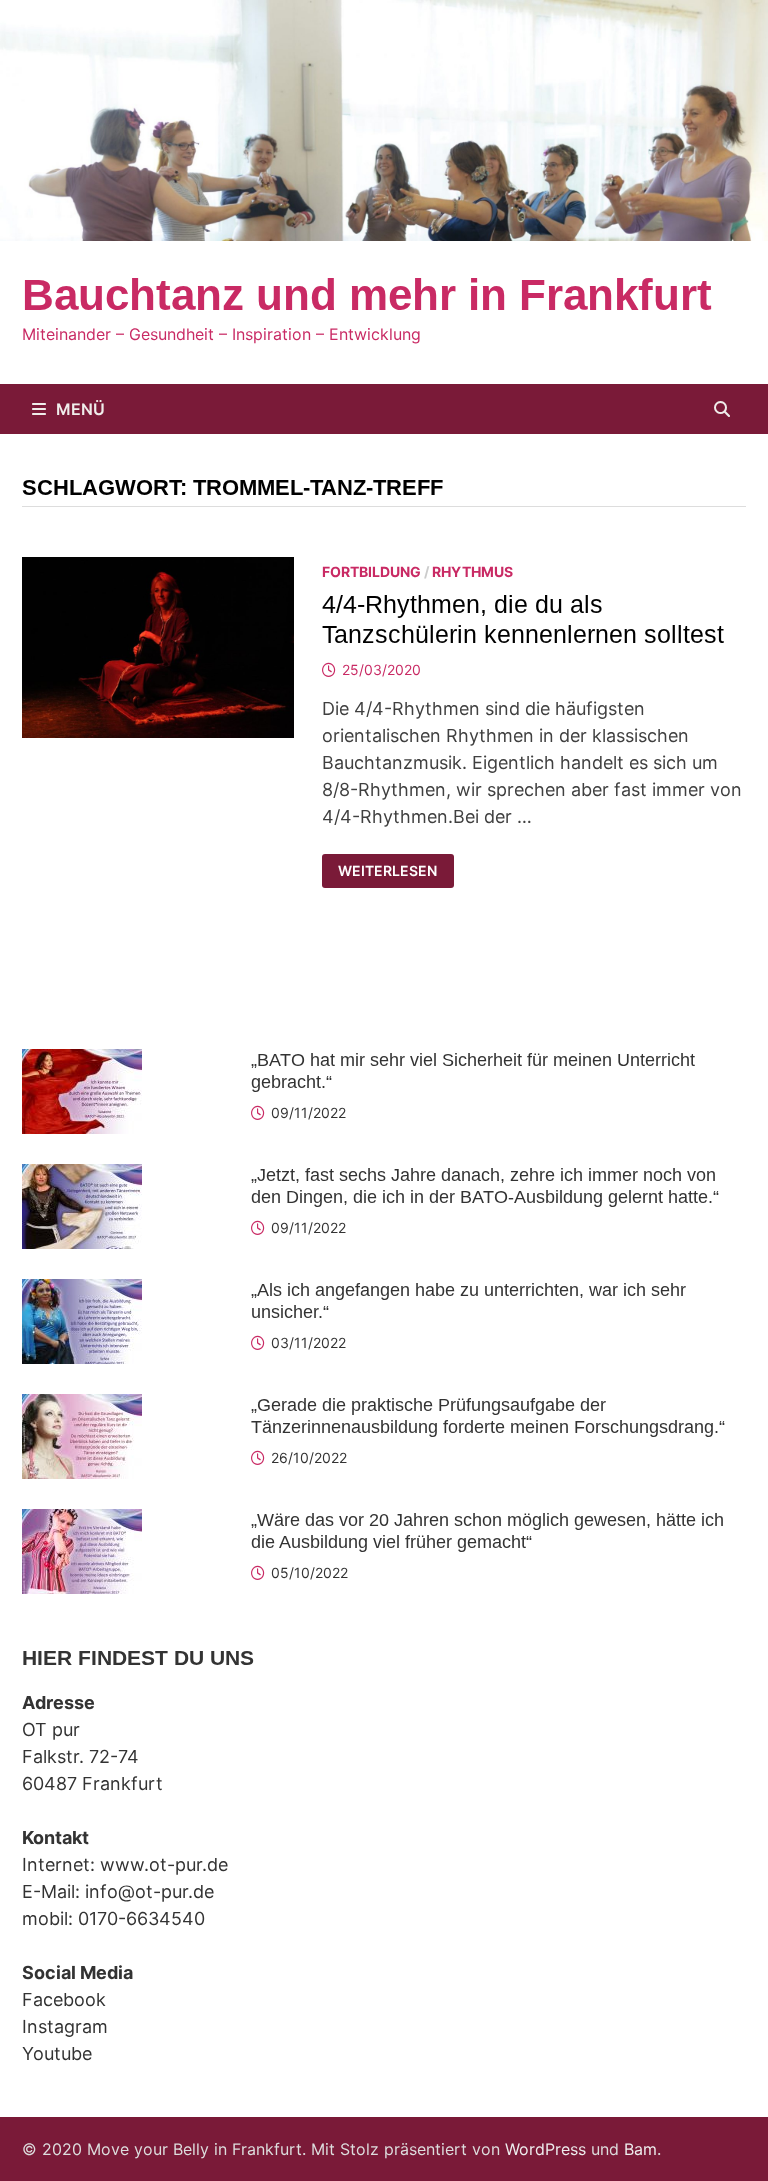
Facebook (64, 1999)
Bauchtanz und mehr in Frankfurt (367, 294)
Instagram (65, 2026)
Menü (80, 409)
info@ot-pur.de (149, 1891)
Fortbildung (371, 571)
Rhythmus (472, 571)
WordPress (545, 2149)
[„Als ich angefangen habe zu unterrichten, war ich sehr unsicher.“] (82, 1292)
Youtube (57, 2053)
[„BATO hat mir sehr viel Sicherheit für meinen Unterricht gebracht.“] (82, 1062)
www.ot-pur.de (164, 1864)
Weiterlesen (395, 871)
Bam (640, 2149)
